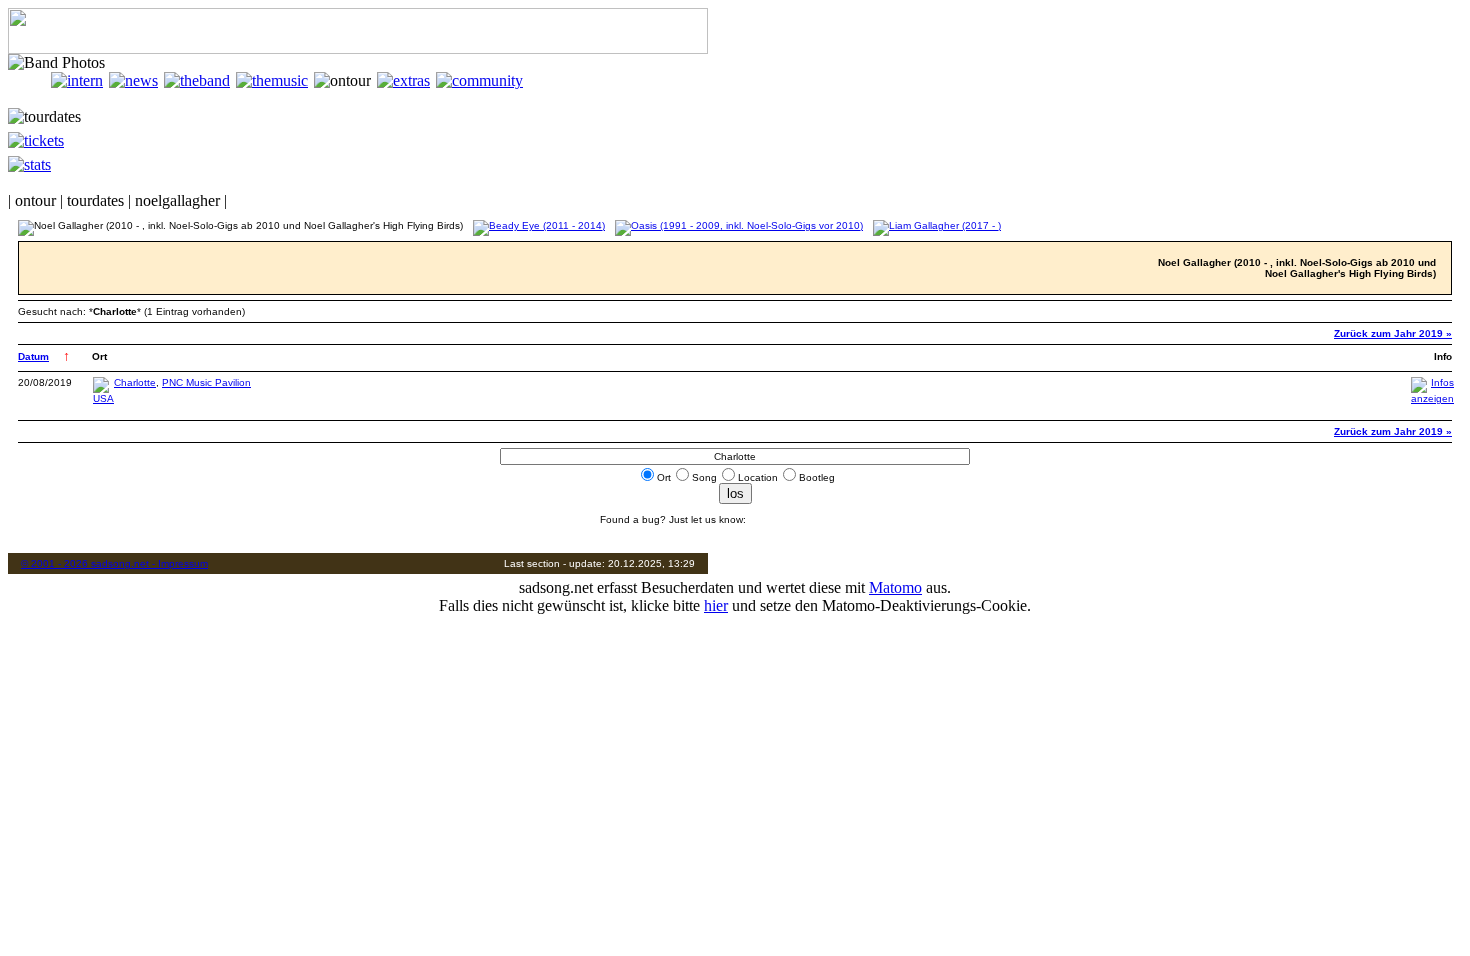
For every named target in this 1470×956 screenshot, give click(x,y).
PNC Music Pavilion (206, 382)
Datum (33, 356)
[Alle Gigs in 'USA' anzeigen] (103, 398)
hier (716, 605)
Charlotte (135, 382)
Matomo (895, 587)
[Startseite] (29, 80)
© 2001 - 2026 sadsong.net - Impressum (114, 563)
